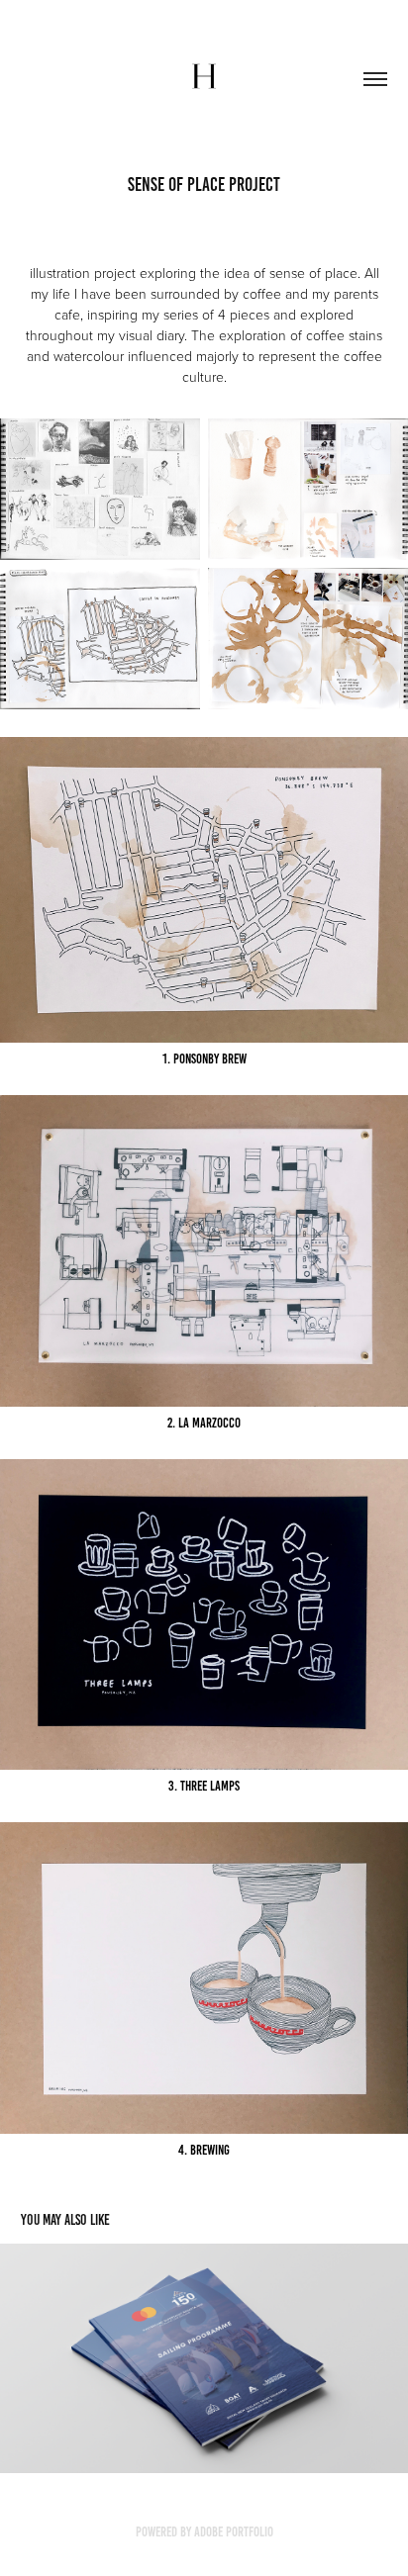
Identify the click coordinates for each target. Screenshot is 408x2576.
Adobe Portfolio (234, 2532)
